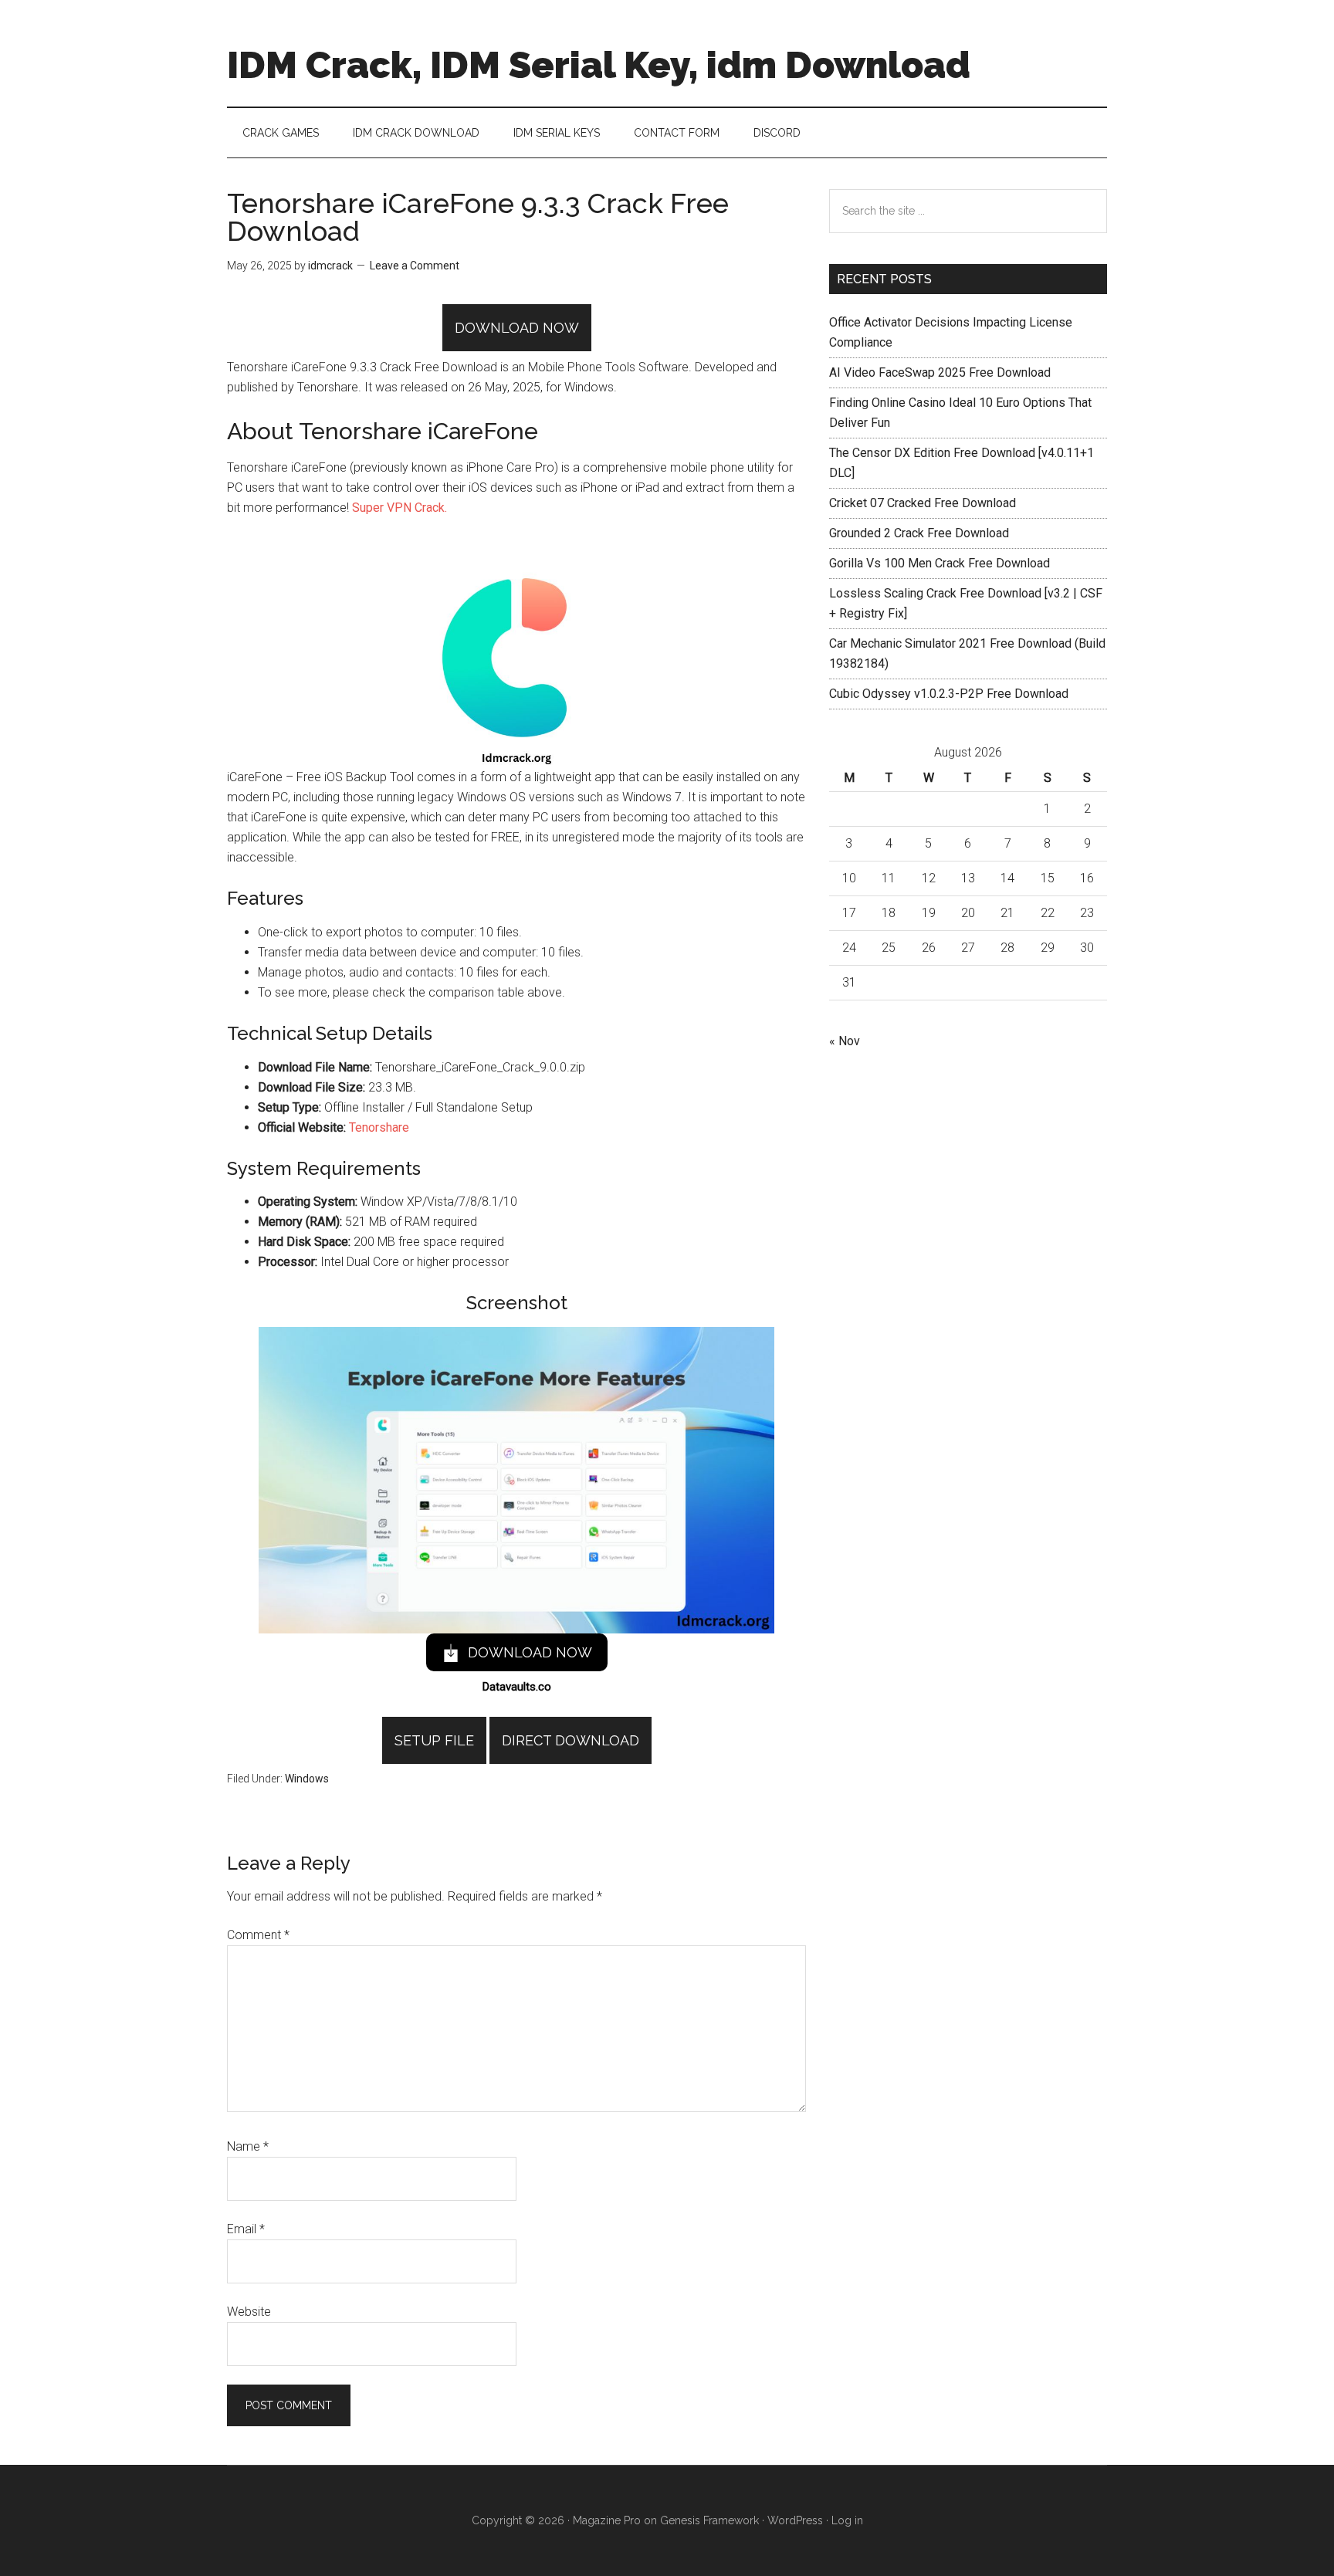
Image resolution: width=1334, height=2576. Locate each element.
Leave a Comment (415, 266)
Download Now (517, 328)
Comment (258, 1935)
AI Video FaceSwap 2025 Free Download (940, 372)
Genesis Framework (709, 2520)
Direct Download (571, 1740)
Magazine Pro (607, 2520)
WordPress (795, 2520)
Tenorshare (379, 1127)
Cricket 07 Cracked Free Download (923, 503)
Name (248, 2146)
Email (246, 2229)
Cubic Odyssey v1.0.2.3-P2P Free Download (949, 694)
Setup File (434, 1740)
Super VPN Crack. (400, 508)
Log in (847, 2520)
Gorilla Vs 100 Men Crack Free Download (940, 563)
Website (249, 2312)
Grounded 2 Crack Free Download (919, 533)
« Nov (845, 1041)
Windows (307, 1779)
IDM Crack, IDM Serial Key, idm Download (599, 65)
